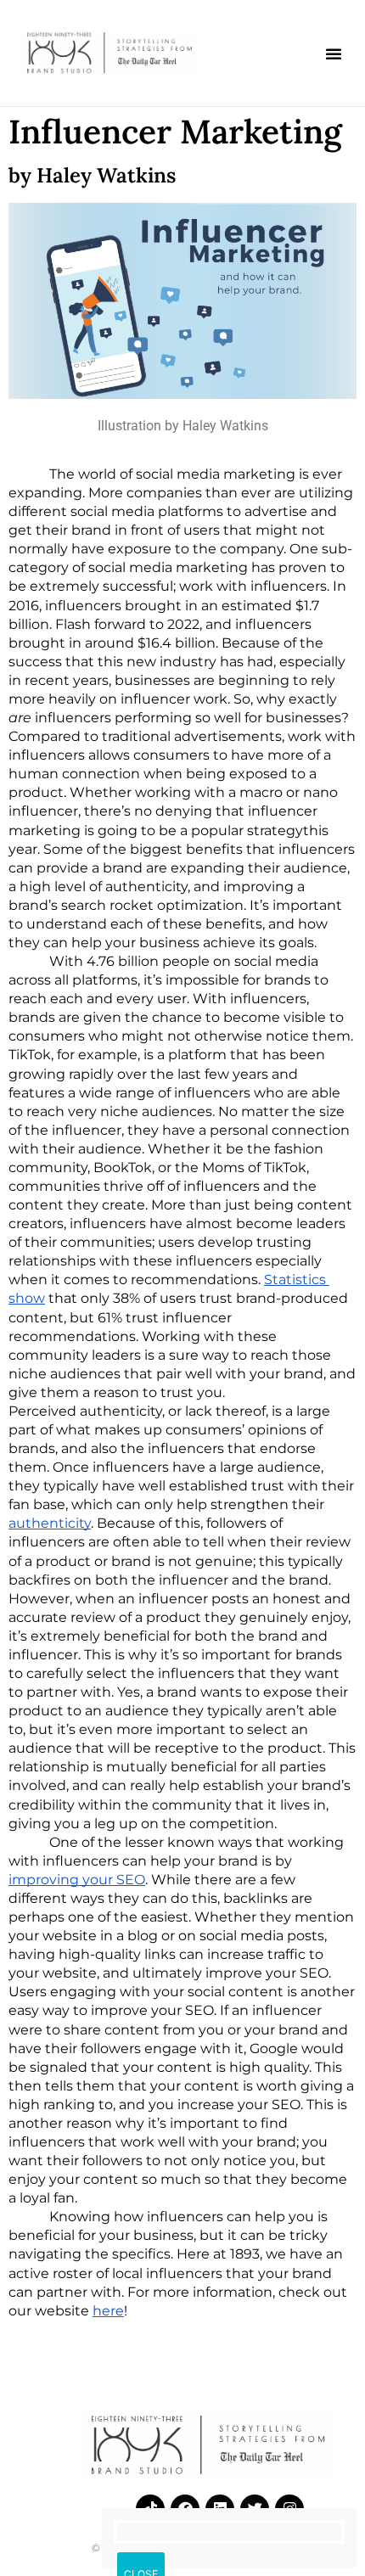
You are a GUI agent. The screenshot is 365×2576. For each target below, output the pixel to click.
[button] (334, 53)
